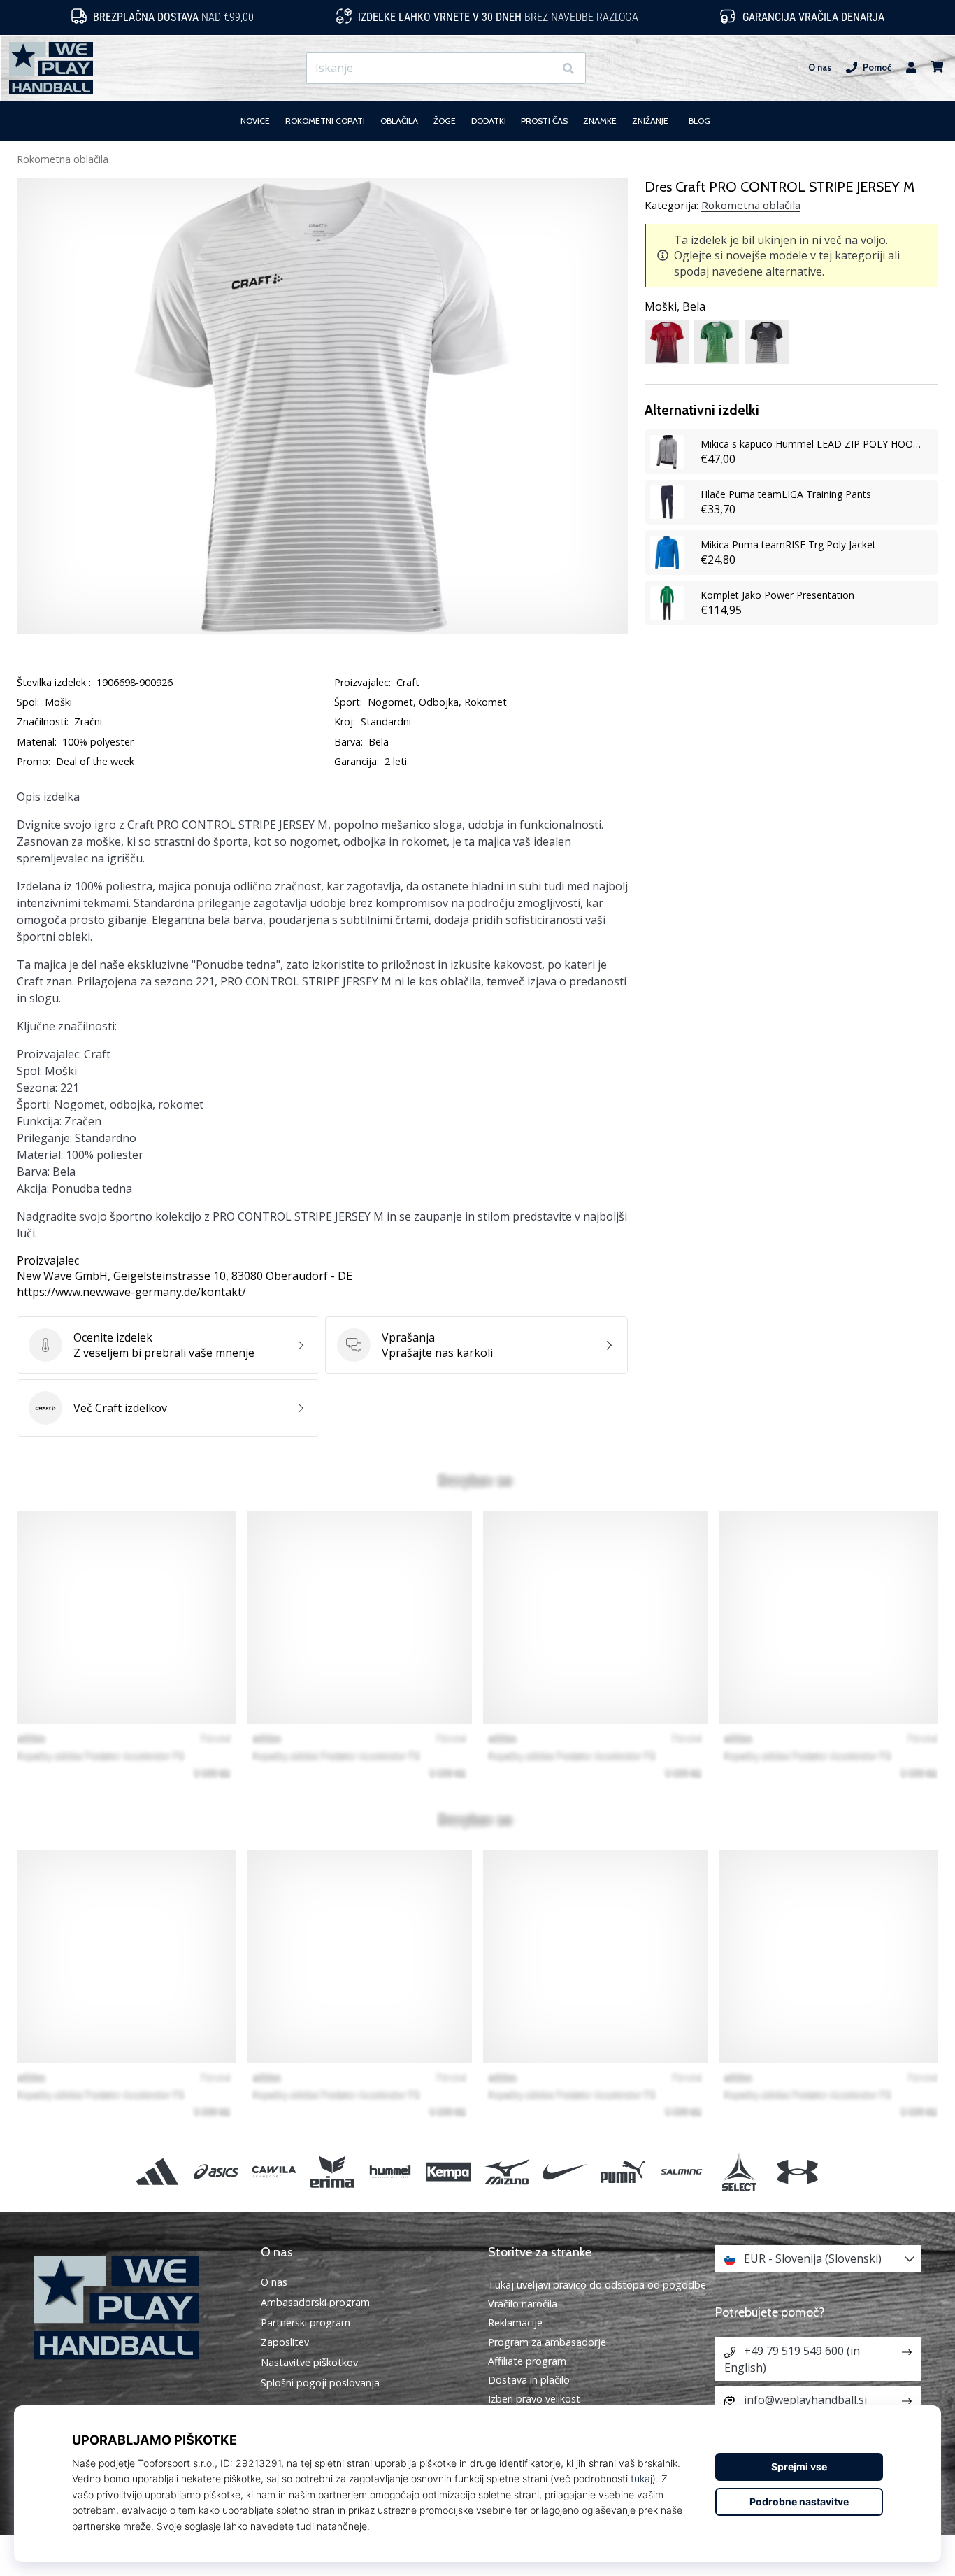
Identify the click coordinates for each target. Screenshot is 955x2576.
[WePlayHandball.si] (137, 2308)
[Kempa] (448, 2171)
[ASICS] (216, 2171)
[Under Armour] (797, 2171)
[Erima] (332, 2171)
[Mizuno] (507, 2171)
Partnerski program (306, 2323)
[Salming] (681, 2171)
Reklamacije (515, 2322)
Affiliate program (527, 2361)
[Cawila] (274, 2171)
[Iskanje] (568, 68)
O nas (820, 67)
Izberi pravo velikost (534, 2399)
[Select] (739, 2171)
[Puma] (623, 2171)
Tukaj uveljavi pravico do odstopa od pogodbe (597, 2285)
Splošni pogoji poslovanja (320, 2383)
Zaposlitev (285, 2342)
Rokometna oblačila (63, 159)
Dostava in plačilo (529, 2380)
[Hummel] (390, 2171)
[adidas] (158, 2171)
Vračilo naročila (523, 2304)
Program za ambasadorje (547, 2342)
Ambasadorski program (315, 2303)
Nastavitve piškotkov (309, 2363)
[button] (543, 68)
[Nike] (565, 2171)
